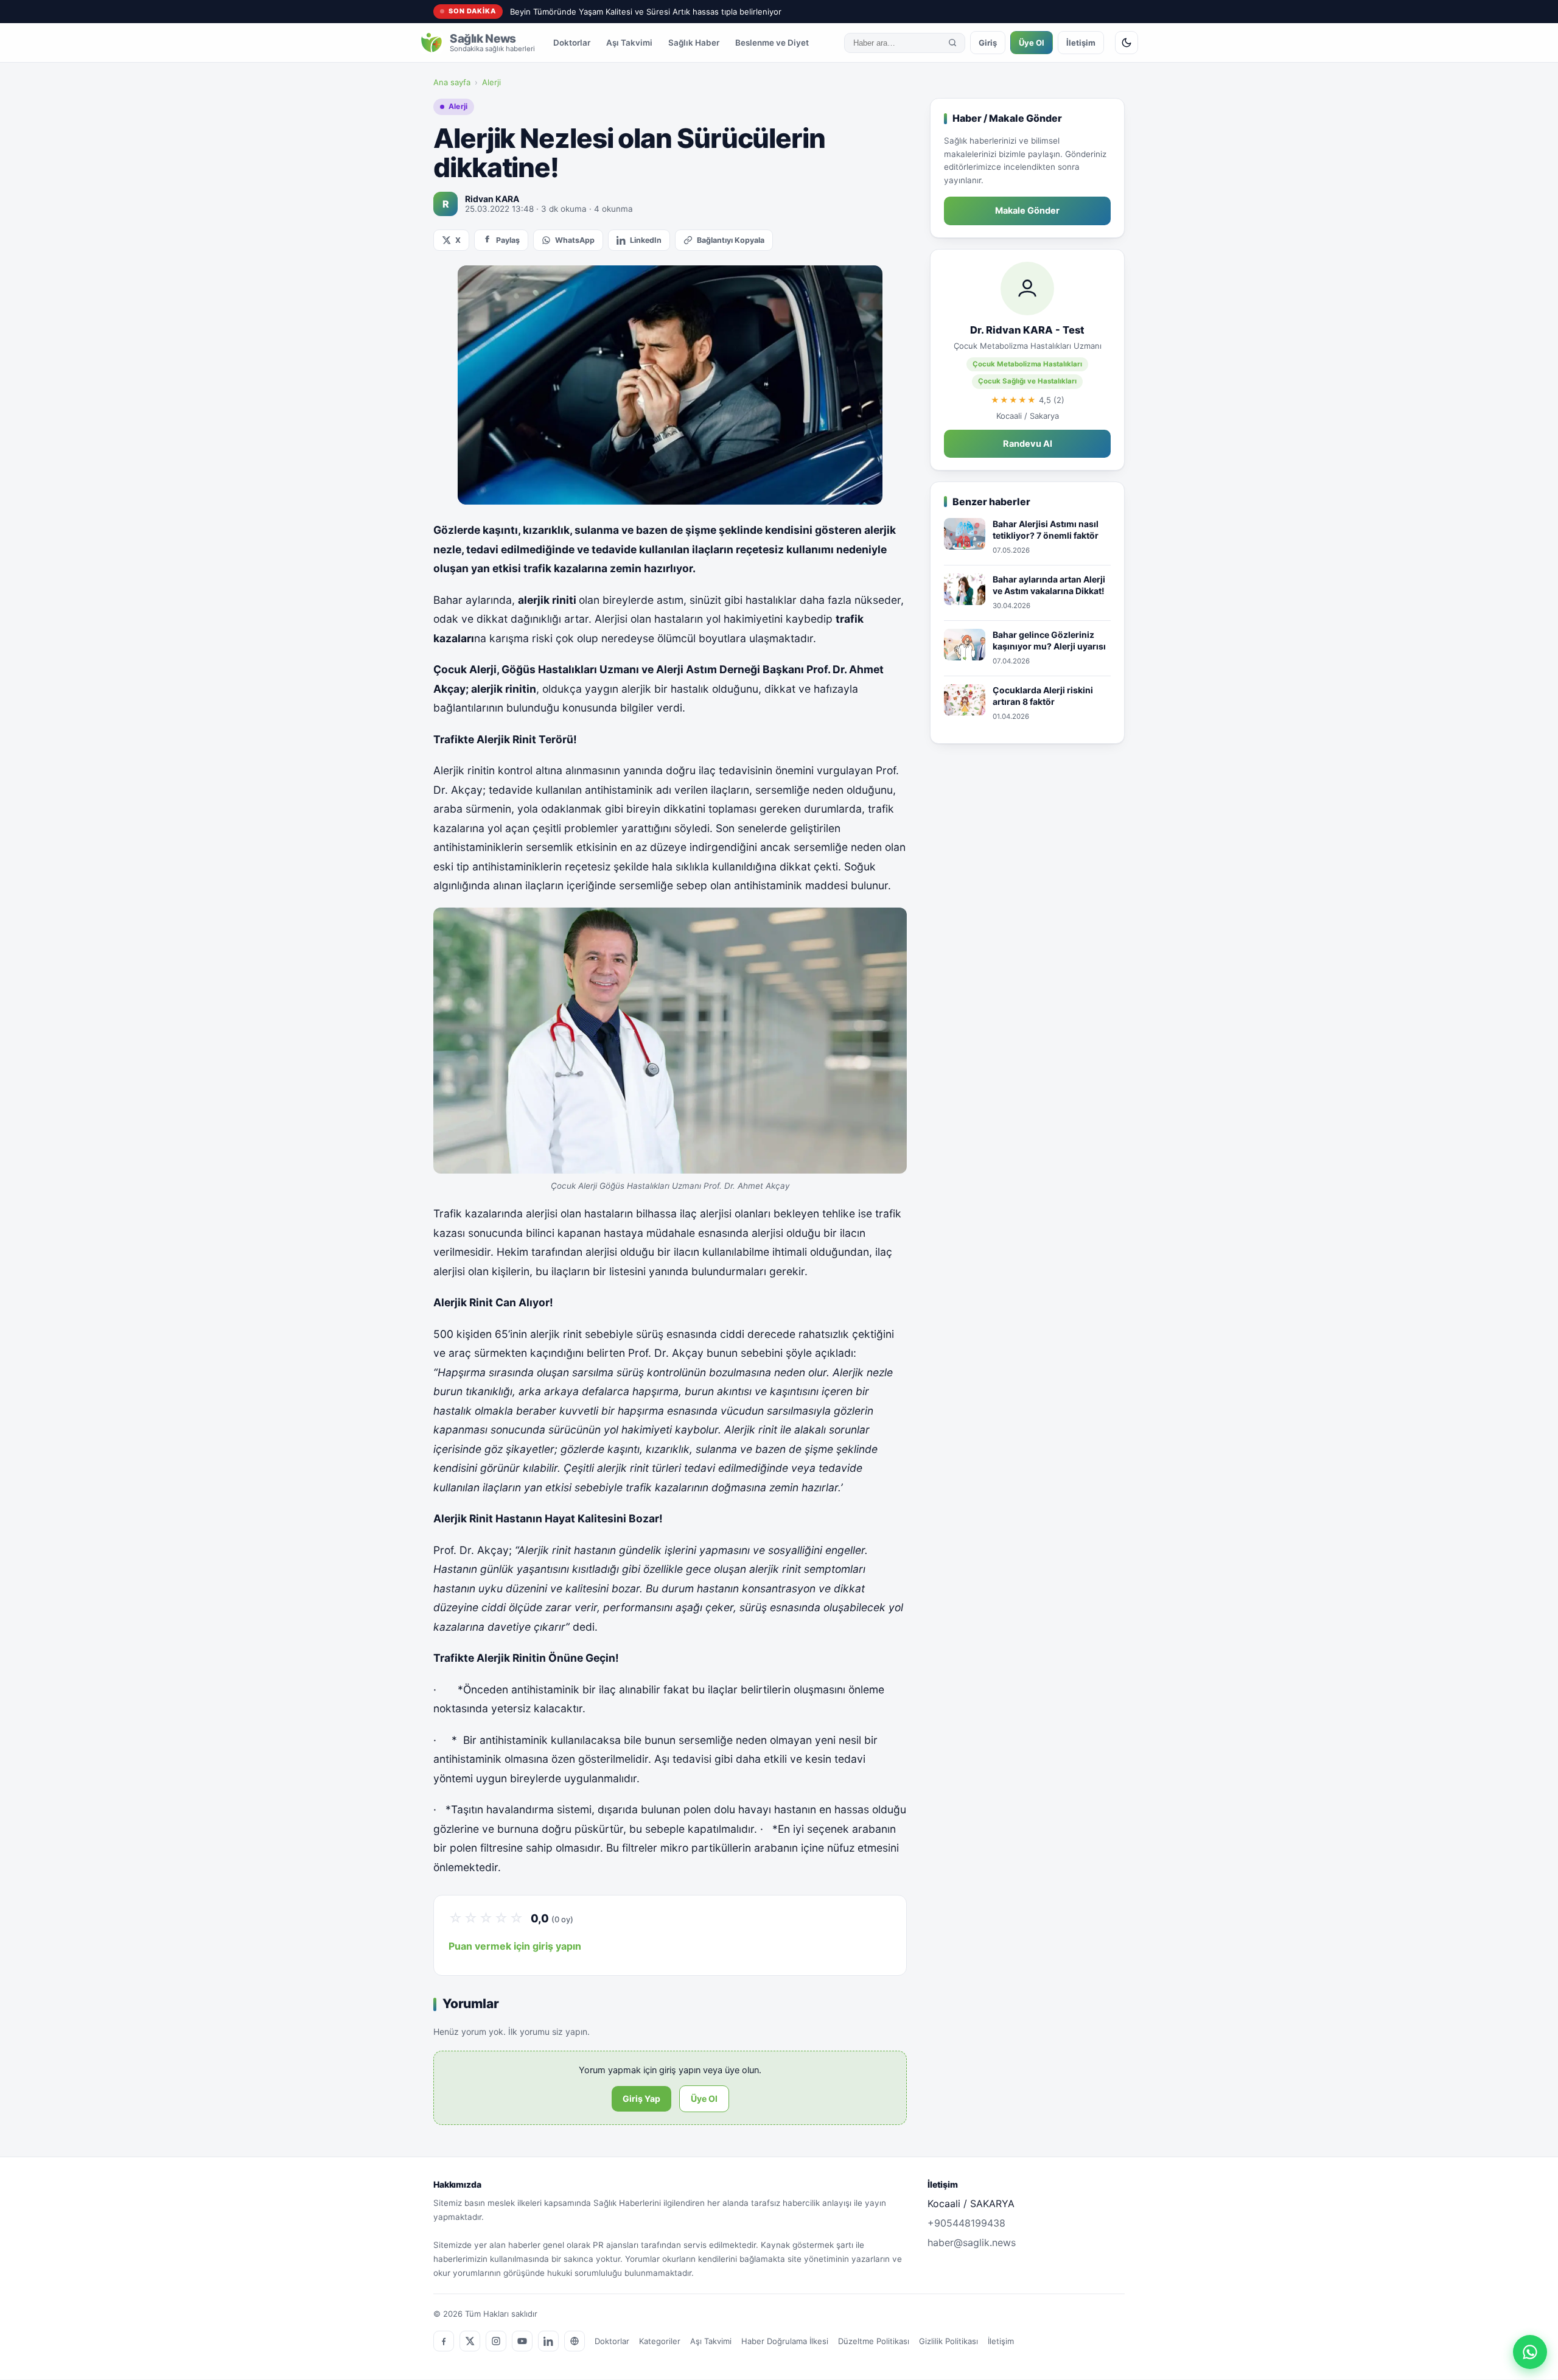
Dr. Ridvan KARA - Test (1027, 330)
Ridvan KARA (492, 199)
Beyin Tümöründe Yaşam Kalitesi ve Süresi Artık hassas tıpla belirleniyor (646, 12)
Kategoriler (660, 2341)
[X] (470, 2341)
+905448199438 (966, 2223)
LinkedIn (646, 240)
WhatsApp (575, 240)
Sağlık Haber (694, 43)
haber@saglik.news (972, 2242)
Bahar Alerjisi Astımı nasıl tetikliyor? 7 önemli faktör (1046, 530)
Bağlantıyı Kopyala (731, 240)
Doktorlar (572, 43)
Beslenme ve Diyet (772, 43)
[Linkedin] (548, 2341)
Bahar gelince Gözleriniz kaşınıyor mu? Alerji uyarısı (1049, 641)
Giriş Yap (641, 2098)
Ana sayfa (452, 82)
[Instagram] (496, 2341)
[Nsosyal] (575, 2341)
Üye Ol (1032, 43)
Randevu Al (1028, 444)
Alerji (491, 82)
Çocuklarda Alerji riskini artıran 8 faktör (1043, 696)
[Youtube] (522, 2341)
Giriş (988, 43)
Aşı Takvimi (629, 43)
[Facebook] (444, 2341)
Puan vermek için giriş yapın (515, 1946)
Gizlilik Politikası (948, 2341)
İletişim (1081, 43)
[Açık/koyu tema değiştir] (1127, 43)
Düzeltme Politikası (874, 2341)
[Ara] (952, 43)
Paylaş (508, 240)
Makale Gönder (1027, 211)
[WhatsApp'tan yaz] (1530, 2352)
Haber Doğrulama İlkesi (785, 2341)
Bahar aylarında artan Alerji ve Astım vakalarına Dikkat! (1049, 585)
